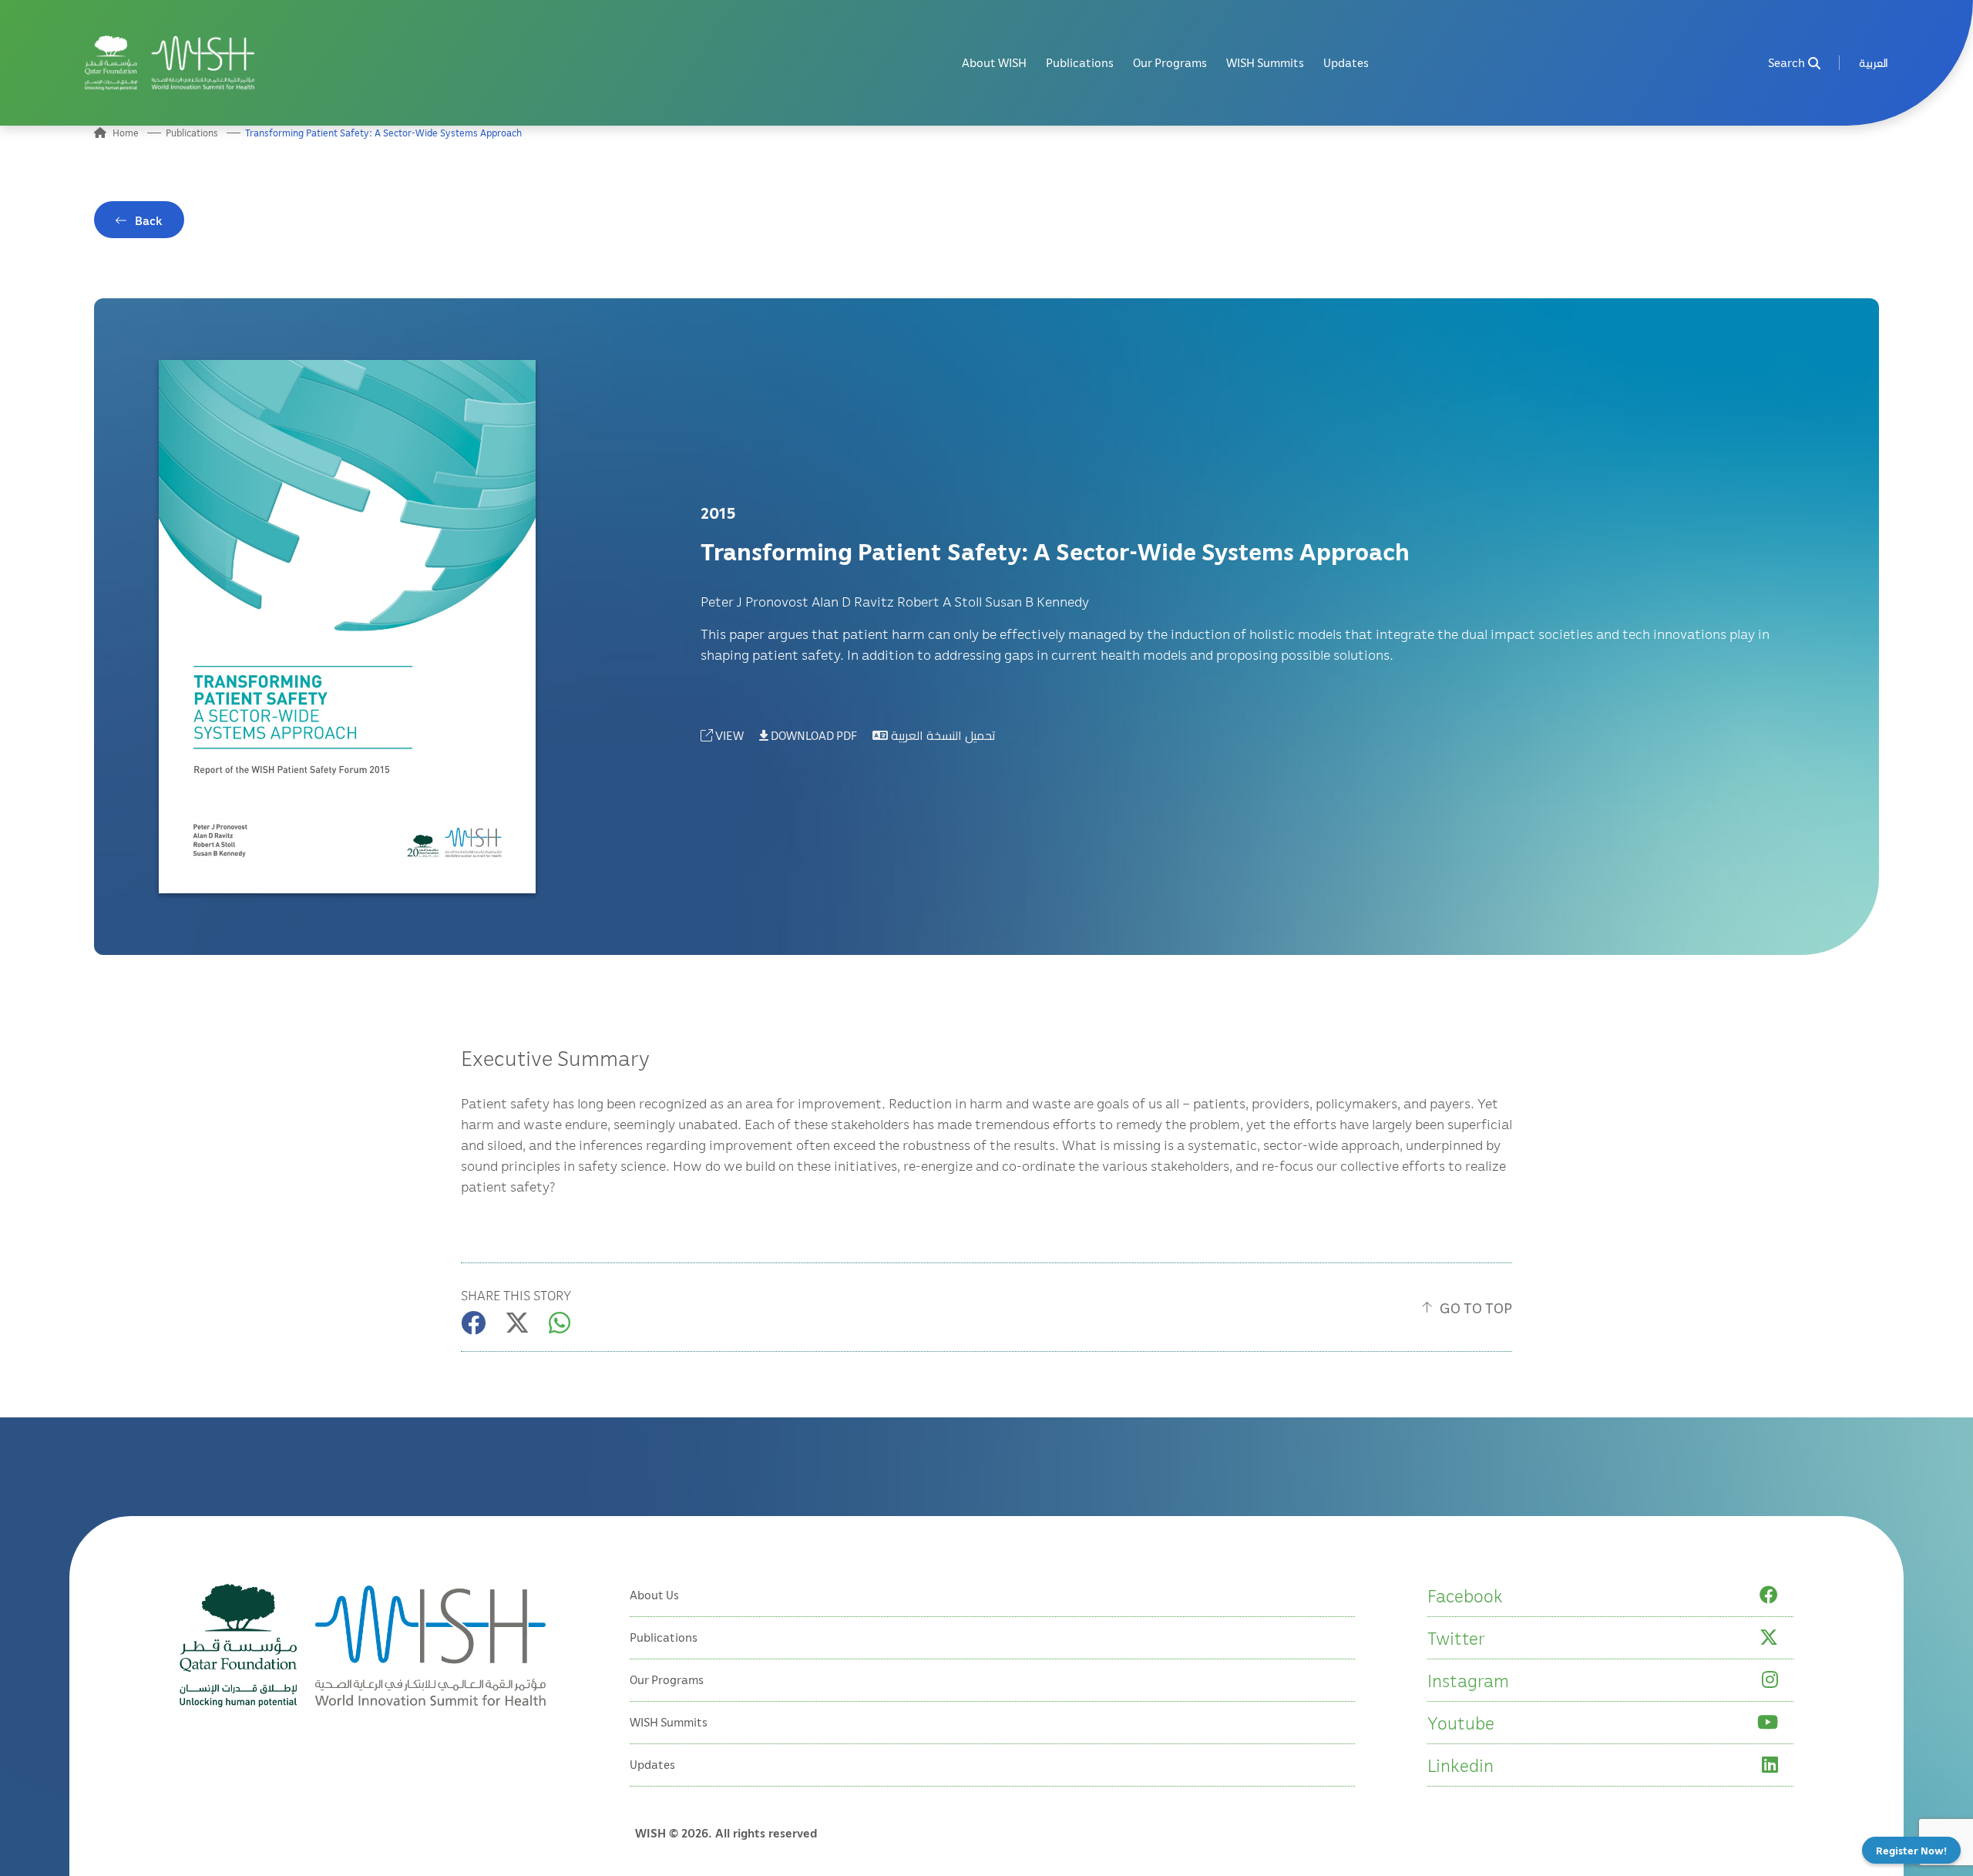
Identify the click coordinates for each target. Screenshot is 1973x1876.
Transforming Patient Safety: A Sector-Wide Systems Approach (383, 133)
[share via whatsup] (560, 1323)
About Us (654, 1595)
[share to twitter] (517, 1323)
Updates (1346, 63)
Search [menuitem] (1786, 63)
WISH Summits (1265, 63)
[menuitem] (1874, 63)
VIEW (728, 735)
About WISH (994, 63)
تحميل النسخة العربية (942, 735)
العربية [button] (1874, 63)
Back (149, 220)
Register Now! (1911, 1850)
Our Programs (1170, 63)
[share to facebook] (473, 1323)
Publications (1080, 63)
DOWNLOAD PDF (813, 735)
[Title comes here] (170, 63)
